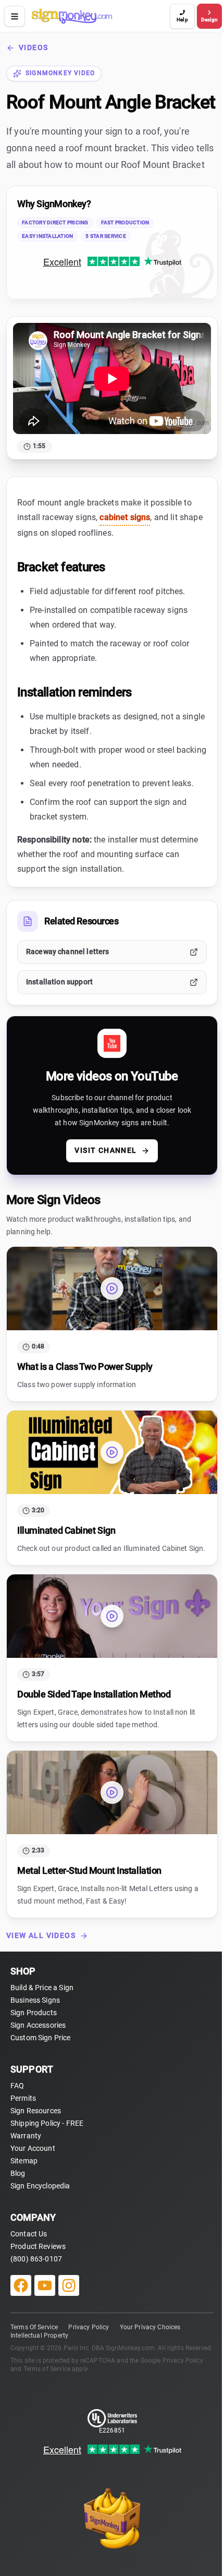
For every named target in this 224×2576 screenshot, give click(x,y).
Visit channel (105, 1150)
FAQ (17, 2086)
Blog (18, 2173)
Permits (23, 2098)
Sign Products (34, 2013)
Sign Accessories (38, 2025)
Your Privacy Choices (150, 2327)
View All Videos (41, 1935)
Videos (33, 47)
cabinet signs (125, 517)
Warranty (26, 2136)
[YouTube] (45, 2285)
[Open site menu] (15, 16)
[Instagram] (69, 2285)
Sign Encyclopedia (40, 2186)
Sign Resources (36, 2111)
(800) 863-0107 (36, 2259)
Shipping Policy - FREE (47, 2123)
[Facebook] (21, 2285)
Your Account (33, 2148)
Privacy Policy (89, 2327)
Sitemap (24, 2161)
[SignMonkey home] (99, 16)
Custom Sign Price (41, 2038)
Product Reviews (38, 2246)
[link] (112, 243)
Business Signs (35, 2000)
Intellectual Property (39, 2336)
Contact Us (29, 2234)
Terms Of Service (34, 2327)
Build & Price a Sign (42, 1988)
